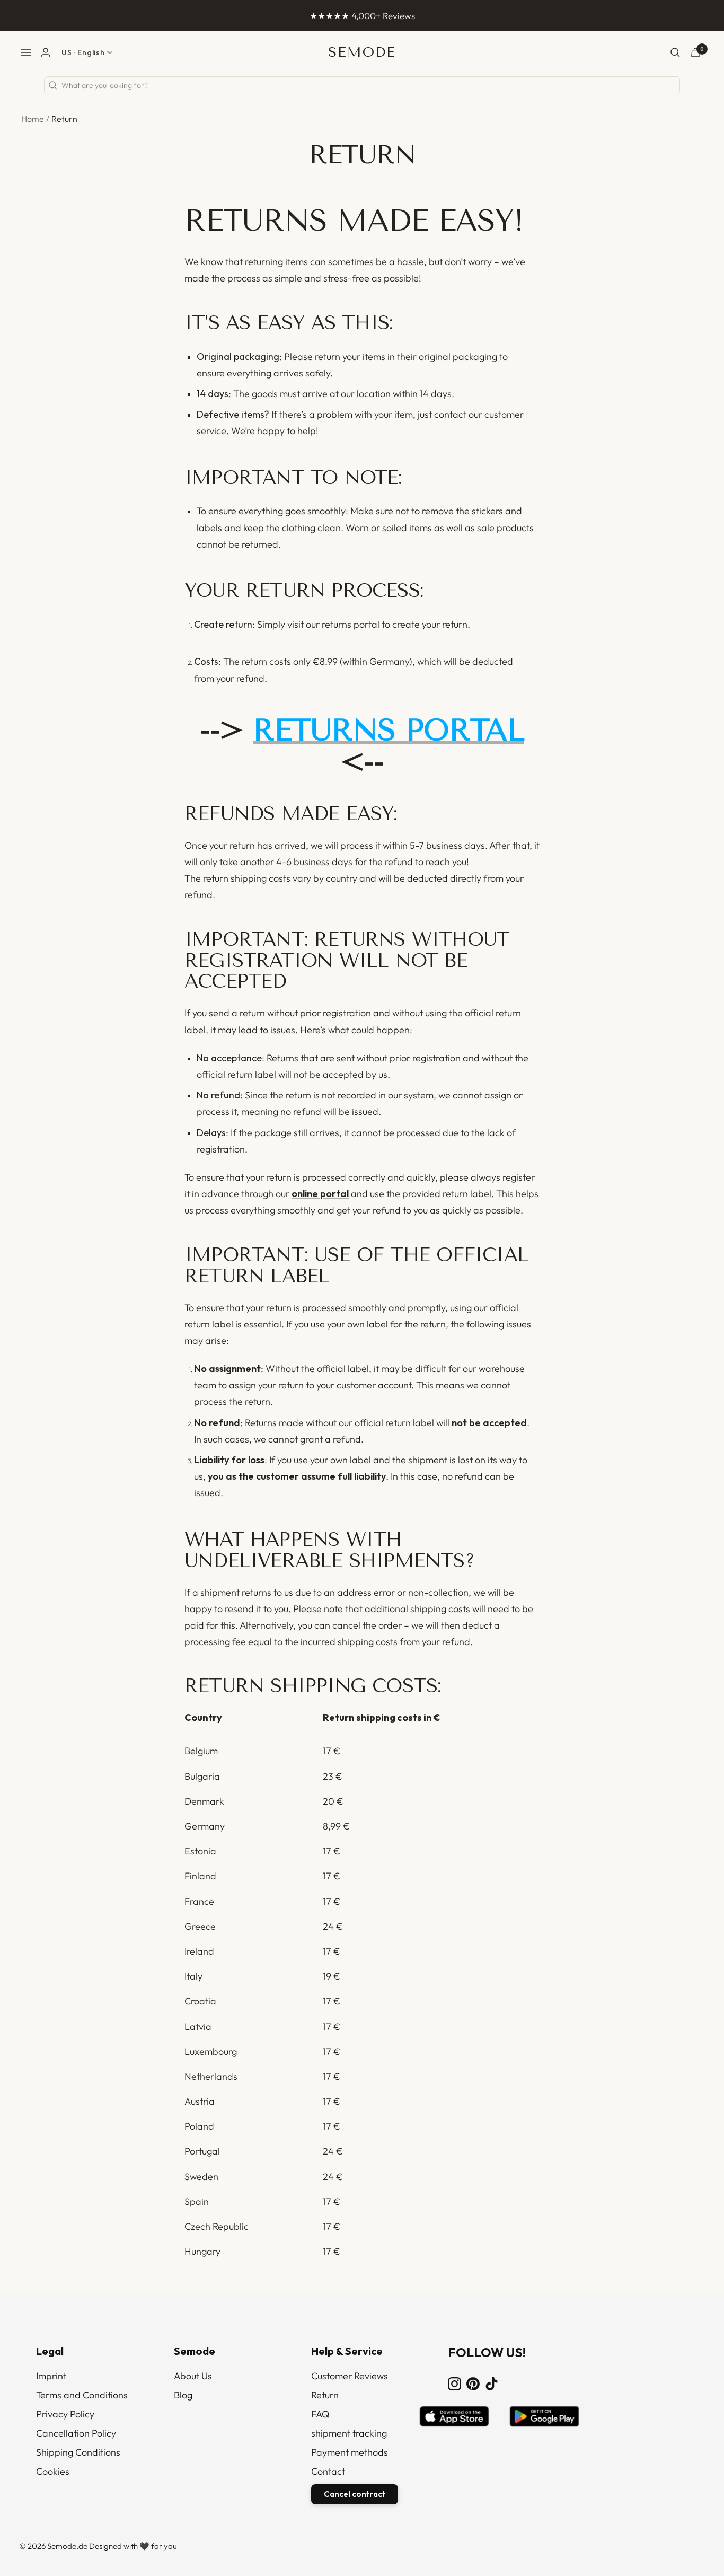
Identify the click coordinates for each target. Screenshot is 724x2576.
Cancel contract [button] (355, 2494)
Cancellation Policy (76, 2433)
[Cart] (695, 52)
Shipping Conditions (78, 2452)
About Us (193, 2376)
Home (33, 119)
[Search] (675, 52)
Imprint (51, 2376)
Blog (183, 2395)
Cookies (53, 2471)
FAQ (320, 2414)
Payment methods (350, 2452)
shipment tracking (349, 2433)
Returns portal (389, 730)
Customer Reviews (350, 2376)
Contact (328, 2471)
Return (325, 2395)
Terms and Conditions (82, 2395)
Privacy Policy (65, 2414)
